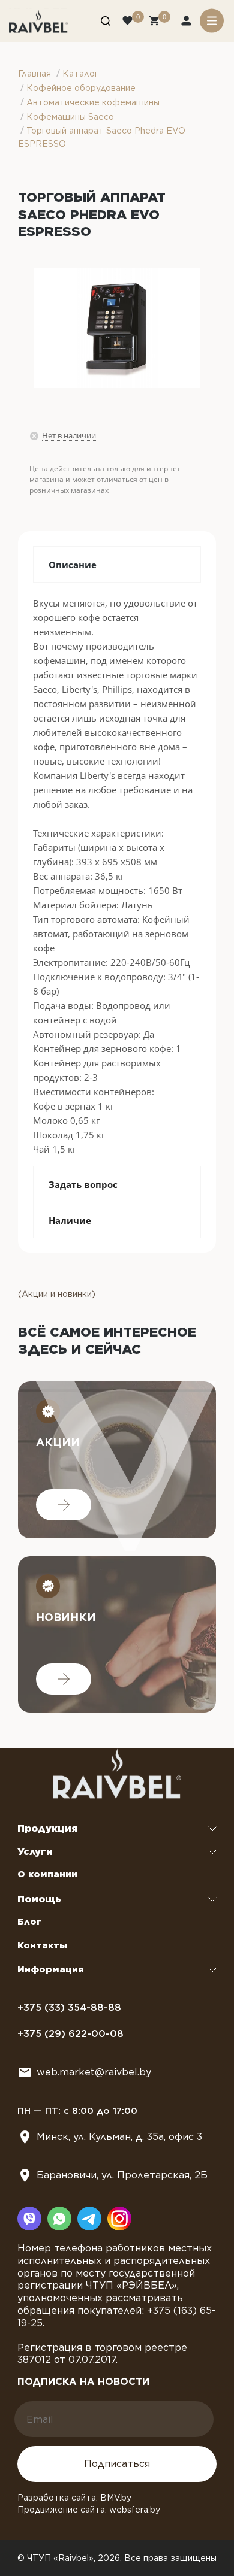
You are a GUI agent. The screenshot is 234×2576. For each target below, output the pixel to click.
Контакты (42, 1945)
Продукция (47, 1828)
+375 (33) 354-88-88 (69, 2007)
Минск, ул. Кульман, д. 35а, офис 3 (119, 2137)
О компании (47, 1874)
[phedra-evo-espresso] (117, 328)
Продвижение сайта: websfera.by (89, 2510)
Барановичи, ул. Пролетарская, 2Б (122, 2175)
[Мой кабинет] (187, 22)
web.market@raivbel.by (94, 2072)
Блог (29, 1922)
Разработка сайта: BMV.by (74, 2498)
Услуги (35, 1852)
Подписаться (117, 2464)
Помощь (39, 1899)
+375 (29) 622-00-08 (70, 2034)
